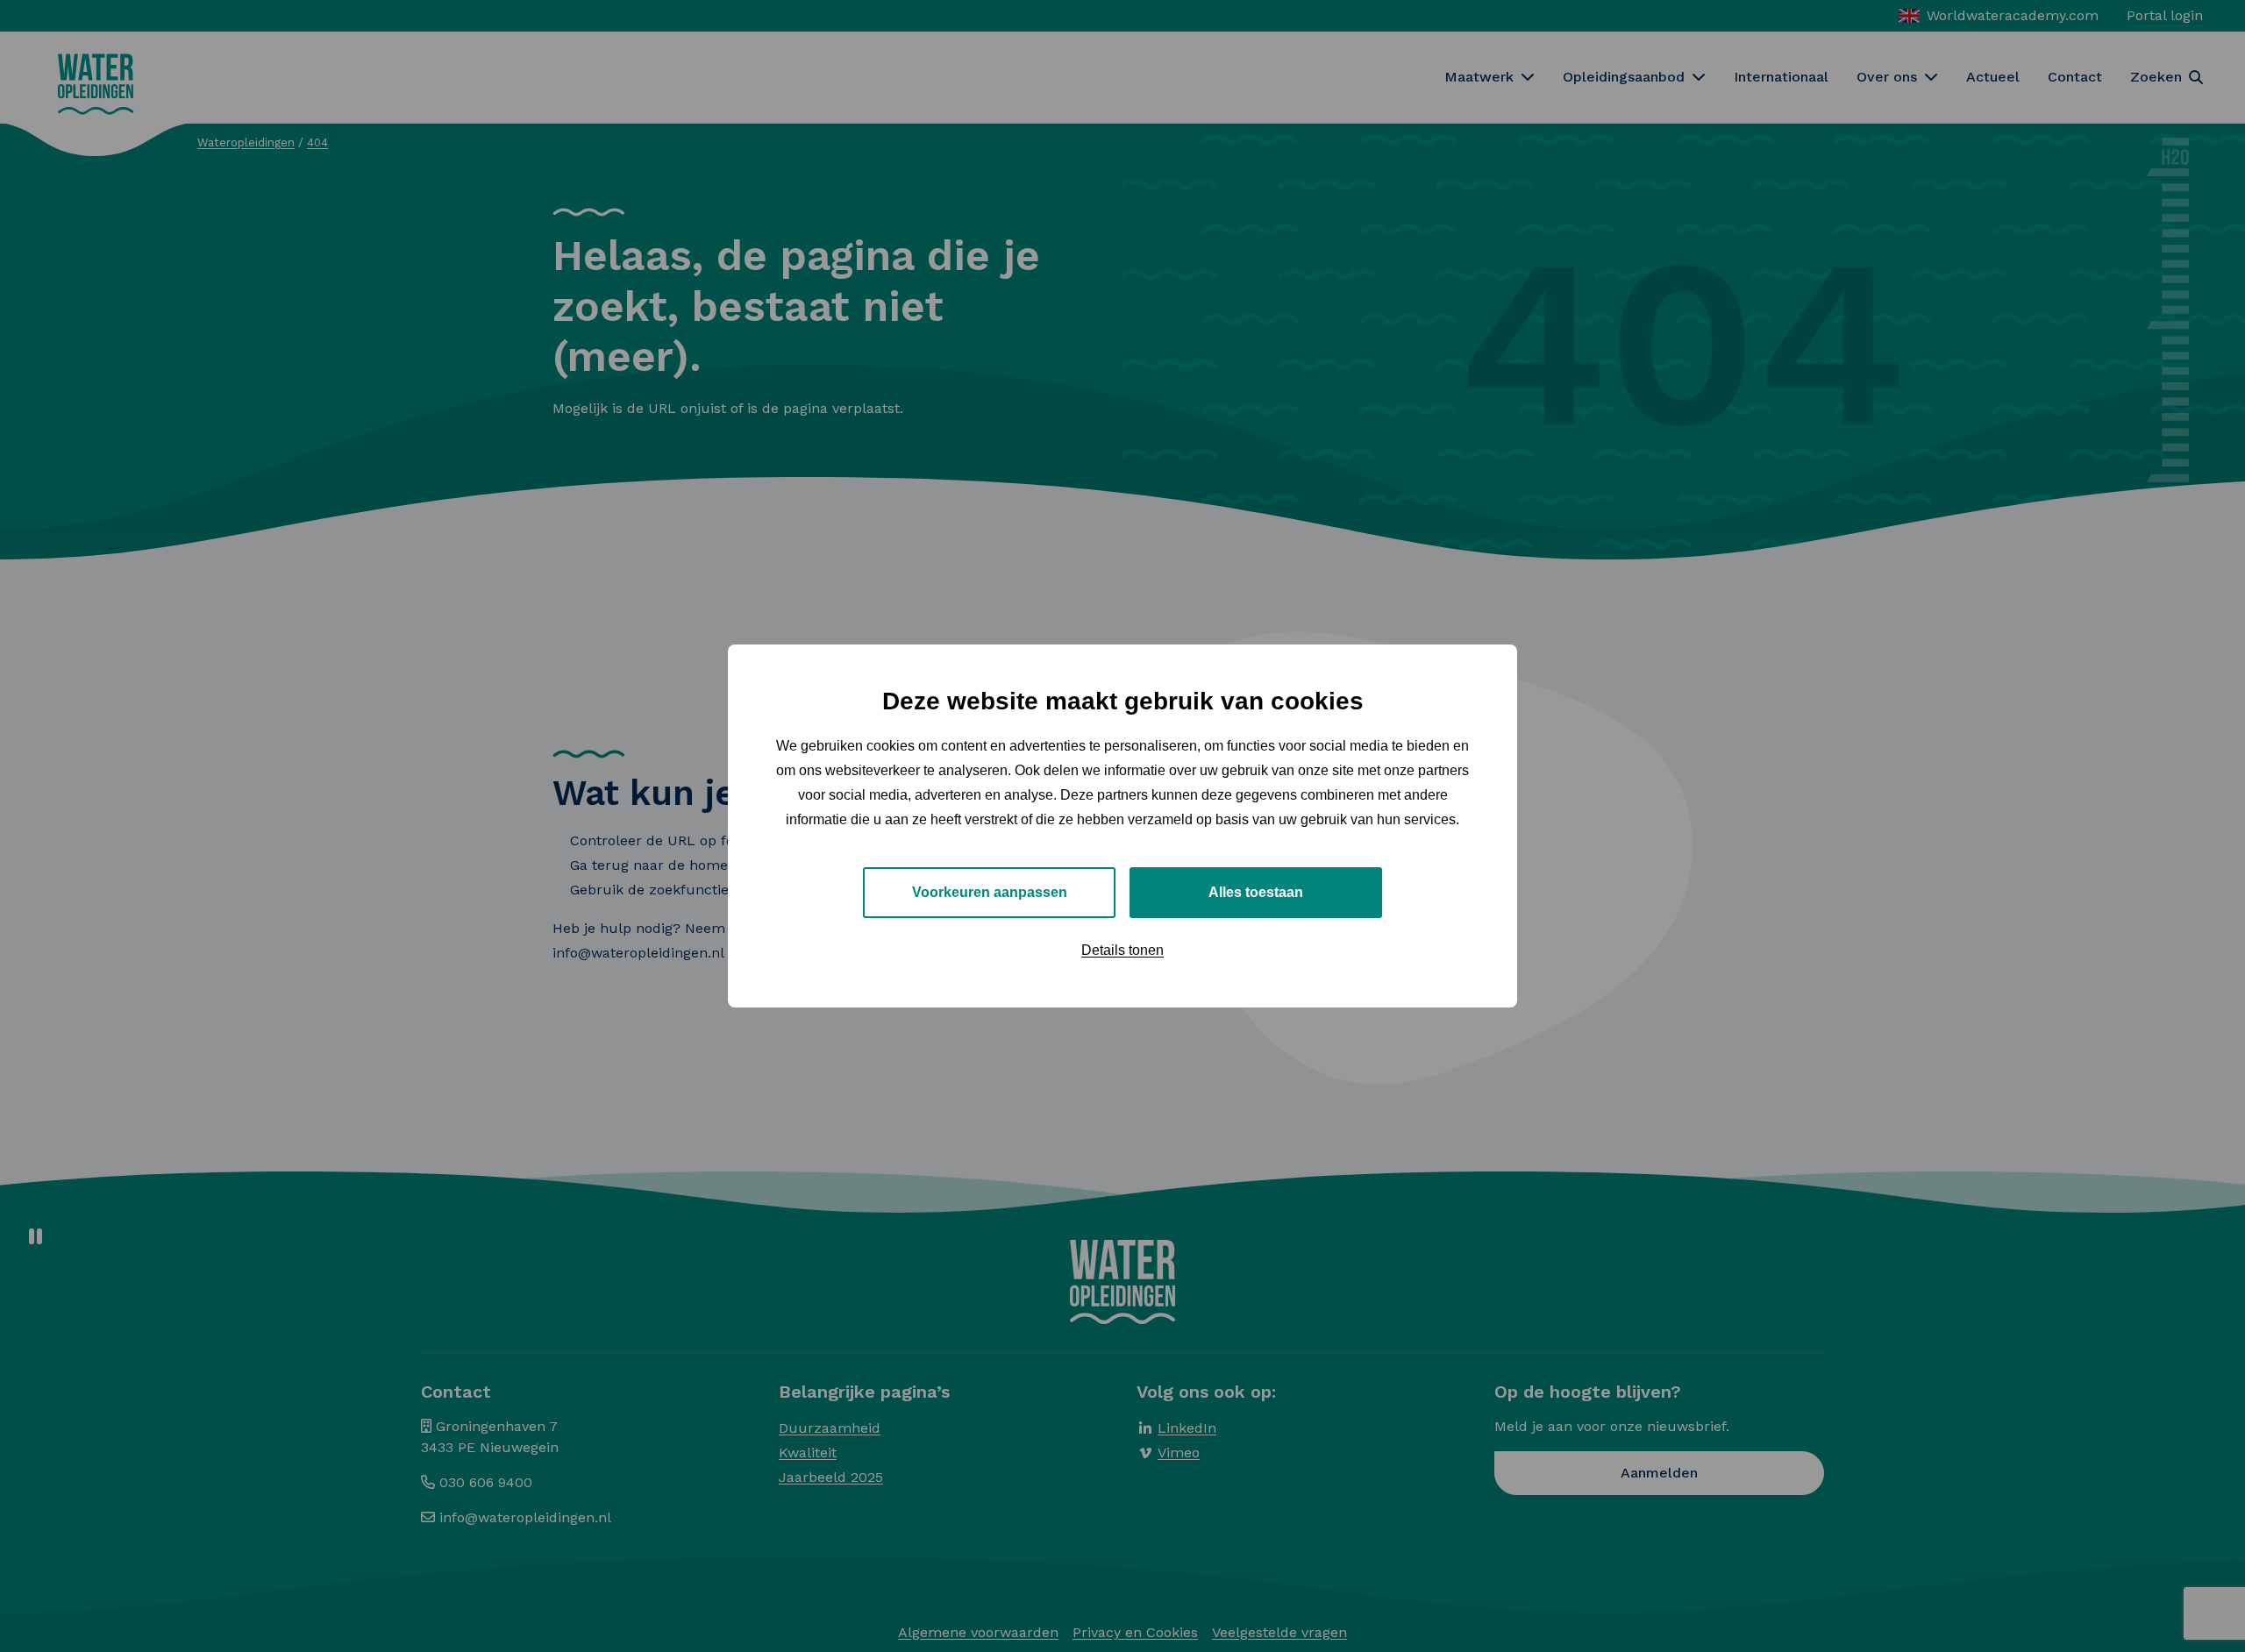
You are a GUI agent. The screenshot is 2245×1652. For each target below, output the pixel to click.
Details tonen (1122, 950)
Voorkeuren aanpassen (990, 892)
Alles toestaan (1256, 892)
